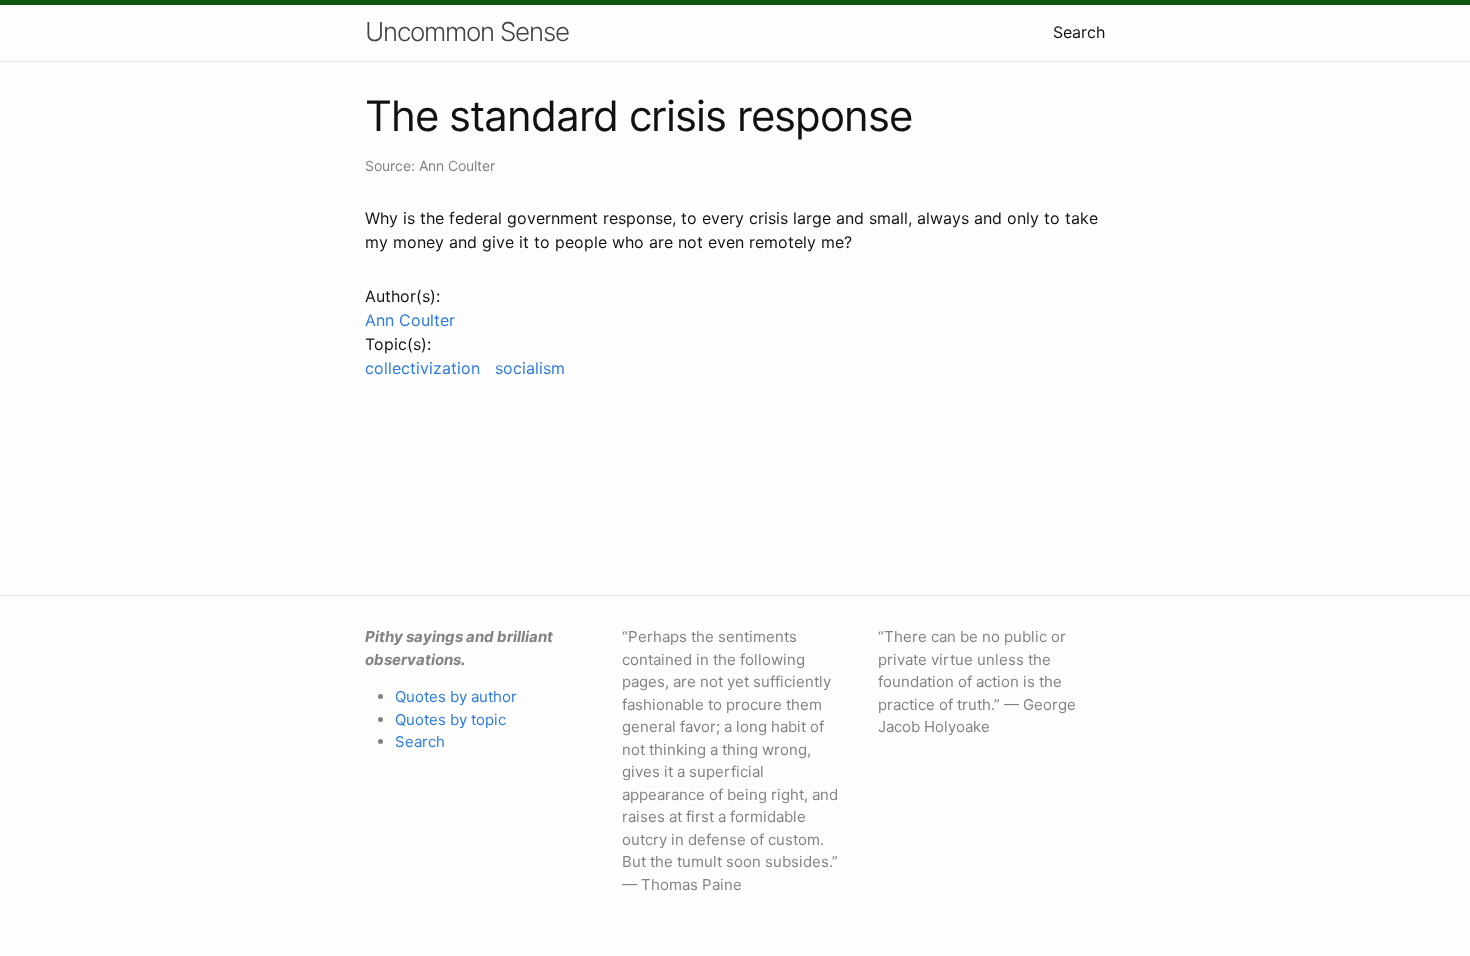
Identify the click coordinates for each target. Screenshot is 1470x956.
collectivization (422, 368)
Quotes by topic (450, 719)
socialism (530, 368)
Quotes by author (456, 696)
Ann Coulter (410, 320)
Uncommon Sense (467, 31)
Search (1079, 32)
